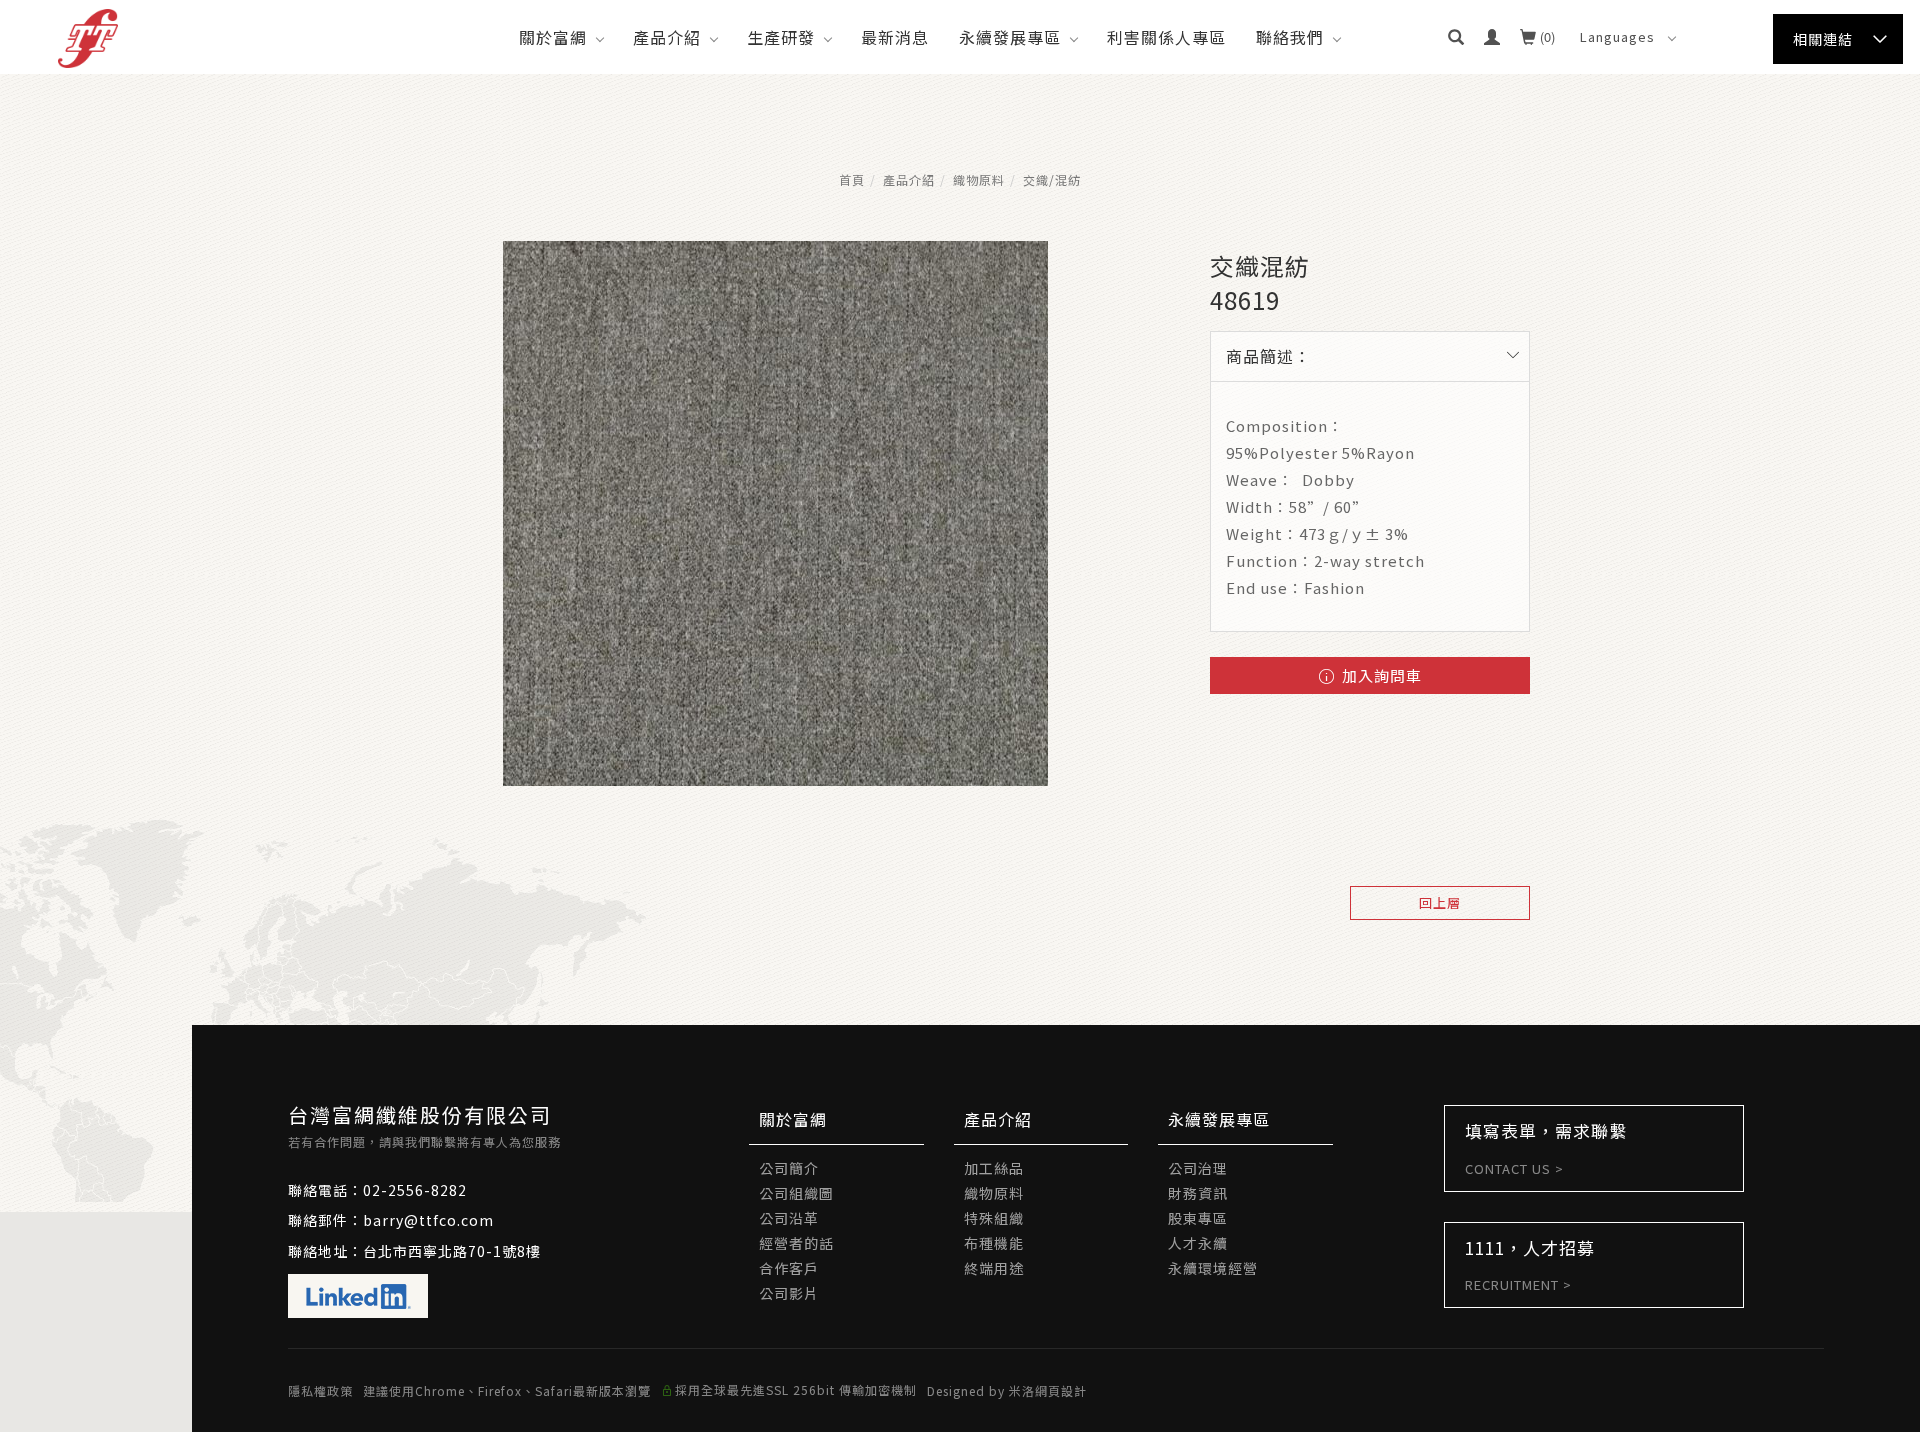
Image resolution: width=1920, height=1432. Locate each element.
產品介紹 (667, 37)
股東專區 (1198, 1218)
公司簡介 (789, 1168)
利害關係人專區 (1166, 37)
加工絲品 (994, 1168)
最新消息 (895, 37)
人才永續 (1198, 1243)
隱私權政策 (320, 1390)
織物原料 (979, 179)
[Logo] (88, 36)
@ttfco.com (449, 1220)
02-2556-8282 (415, 1190)
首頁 (852, 179)
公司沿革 (789, 1218)
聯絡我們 (1290, 37)
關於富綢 (553, 37)
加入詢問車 (1380, 675)
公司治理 (1198, 1168)
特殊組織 (994, 1218)
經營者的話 (796, 1243)
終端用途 (994, 1268)
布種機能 (994, 1243)
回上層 (1440, 902)
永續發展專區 (1010, 37)
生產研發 (781, 37)
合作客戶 (789, 1268)
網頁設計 (1061, 1390)
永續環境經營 (1213, 1268)
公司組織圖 (796, 1193)
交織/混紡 (1052, 179)
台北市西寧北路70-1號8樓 (452, 1251)
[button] (1456, 37)
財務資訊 (1198, 1193)
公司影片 (789, 1293)
